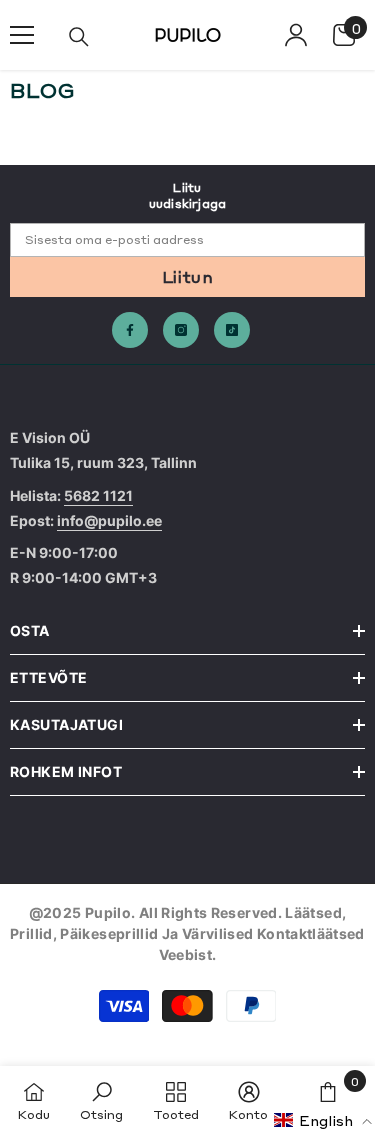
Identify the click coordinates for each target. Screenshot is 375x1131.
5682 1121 (98, 495)
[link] (101, 1098)
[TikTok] (232, 330)
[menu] (22, 35)
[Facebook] (130, 330)
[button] (323, 1120)
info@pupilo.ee (109, 520)
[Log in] (296, 35)
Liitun (187, 276)
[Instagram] (181, 330)
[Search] (79, 37)
